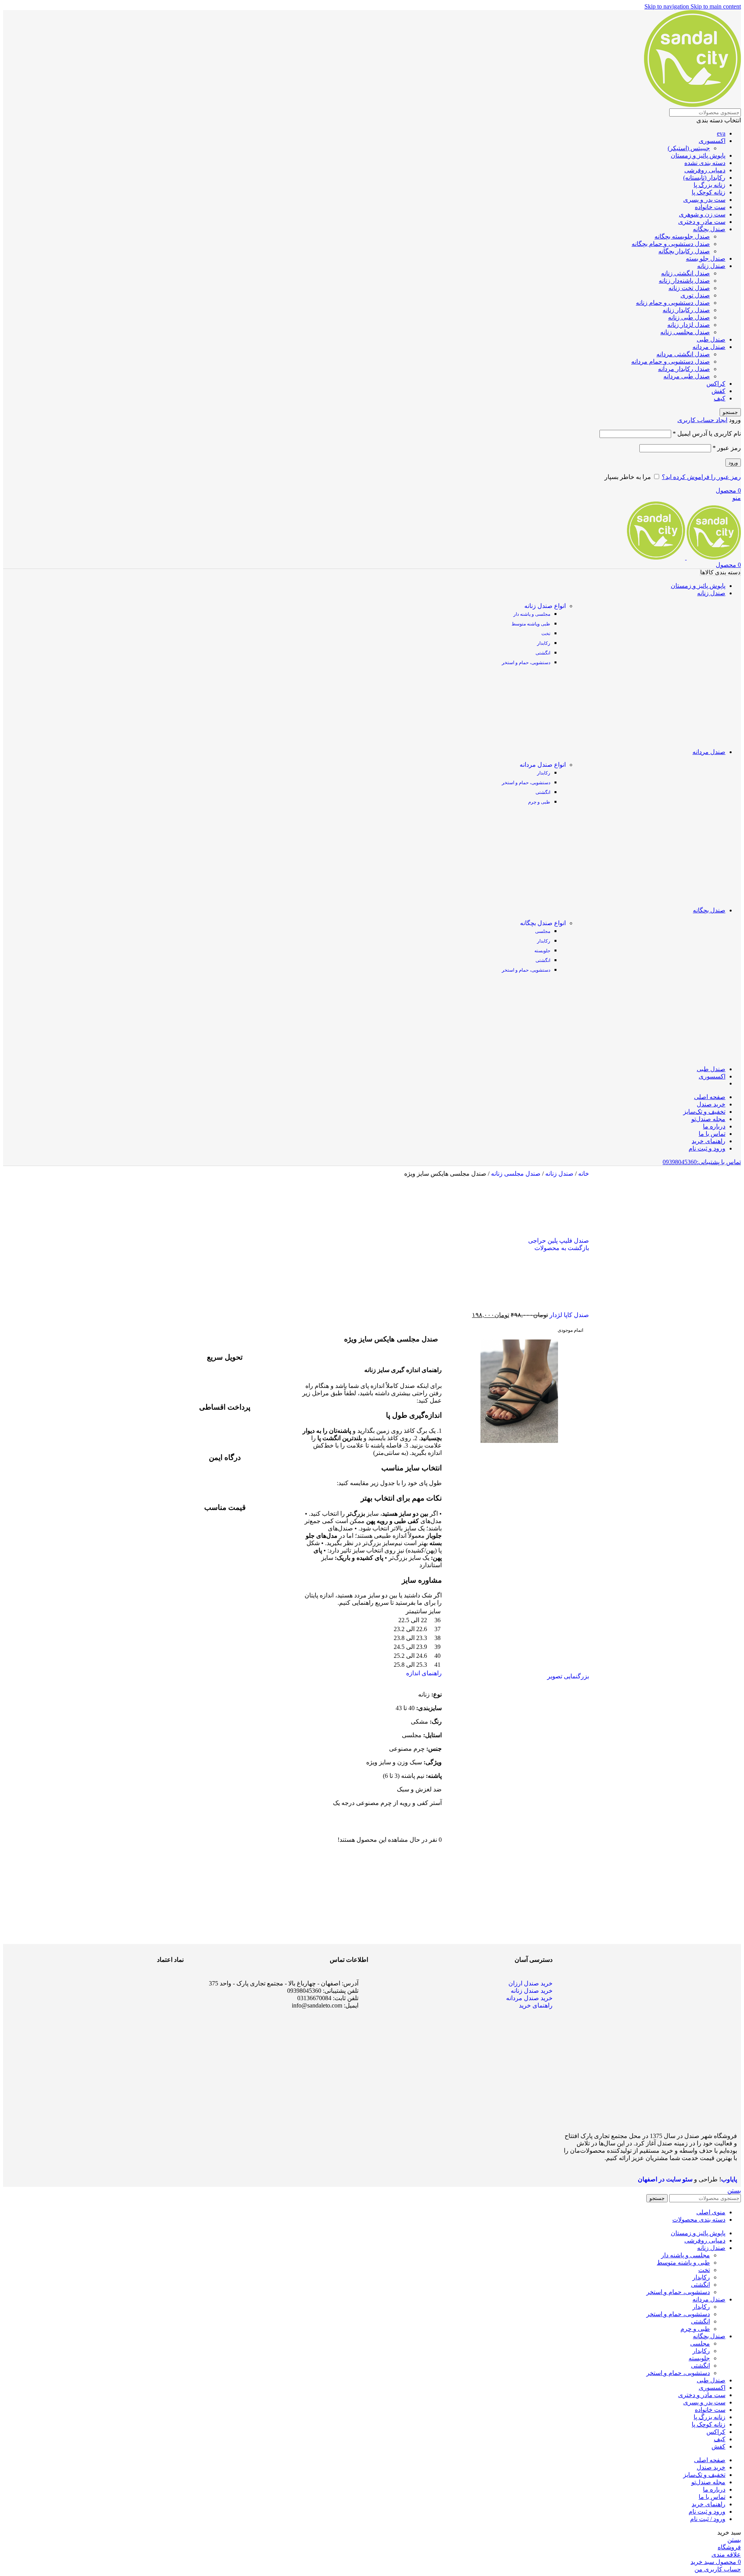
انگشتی (543, 653)
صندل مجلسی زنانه (685, 332)
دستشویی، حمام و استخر (526, 663)
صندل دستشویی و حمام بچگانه (671, 244)
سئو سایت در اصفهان (665, 2179)
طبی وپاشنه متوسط (531, 624)
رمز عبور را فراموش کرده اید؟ (701, 477)
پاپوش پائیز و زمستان (698, 155)
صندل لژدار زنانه (689, 325)
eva (721, 133)
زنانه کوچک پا (709, 192)
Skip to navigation (667, 6)
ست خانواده (710, 207)
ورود (733, 463)
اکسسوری (712, 141)
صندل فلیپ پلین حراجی (559, 1241)
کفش (718, 391)
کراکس (716, 384)
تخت (546, 634)
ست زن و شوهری (702, 214)
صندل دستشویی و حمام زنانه (673, 303)
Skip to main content (716, 6)
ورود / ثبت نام (708, 2519)
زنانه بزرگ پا (710, 185)
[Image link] (155, 2036)
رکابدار (544, 643)
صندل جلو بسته (706, 258)
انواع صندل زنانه (545, 606)
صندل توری (695, 295)
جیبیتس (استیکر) (689, 148)
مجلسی (543, 931)
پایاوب (729, 2179)
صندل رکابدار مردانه (684, 369)
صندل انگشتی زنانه (685, 273)
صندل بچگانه (709, 229)
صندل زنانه (711, 266)
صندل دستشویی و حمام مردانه (671, 361)
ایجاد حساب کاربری (702, 420)
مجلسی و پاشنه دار (532, 614)
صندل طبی (711, 339)
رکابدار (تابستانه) (704, 178)
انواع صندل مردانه (543, 765)
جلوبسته (542, 951)
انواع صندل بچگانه (543, 923)
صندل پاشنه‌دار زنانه (684, 281)
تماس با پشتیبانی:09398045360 (702, 1162)
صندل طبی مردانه (687, 376)
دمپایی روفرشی (705, 170)
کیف (720, 398)
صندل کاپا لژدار (568, 1315)
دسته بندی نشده (705, 163)
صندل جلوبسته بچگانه (682, 236)
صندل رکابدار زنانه (686, 310)
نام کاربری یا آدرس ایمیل (707, 434)
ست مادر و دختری (702, 222)
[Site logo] (692, 105)
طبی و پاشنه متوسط (683, 2263)
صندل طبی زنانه (689, 317)
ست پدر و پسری (704, 200)
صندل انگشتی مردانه (683, 354)
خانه (583, 1174)
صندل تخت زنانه (689, 288)
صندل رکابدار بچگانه (684, 251)
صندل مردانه (709, 347)
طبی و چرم (539, 802)
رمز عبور (727, 448)
